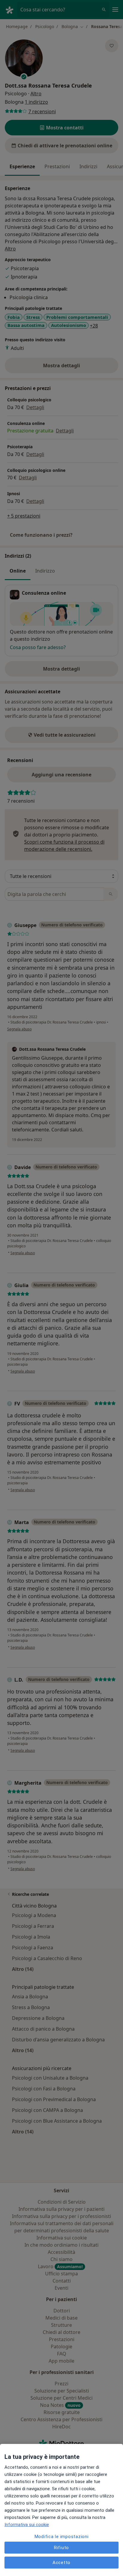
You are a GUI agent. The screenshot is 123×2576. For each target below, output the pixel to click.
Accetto (61, 2563)
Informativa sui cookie (27, 2525)
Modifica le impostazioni (62, 2537)
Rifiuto (61, 2548)
